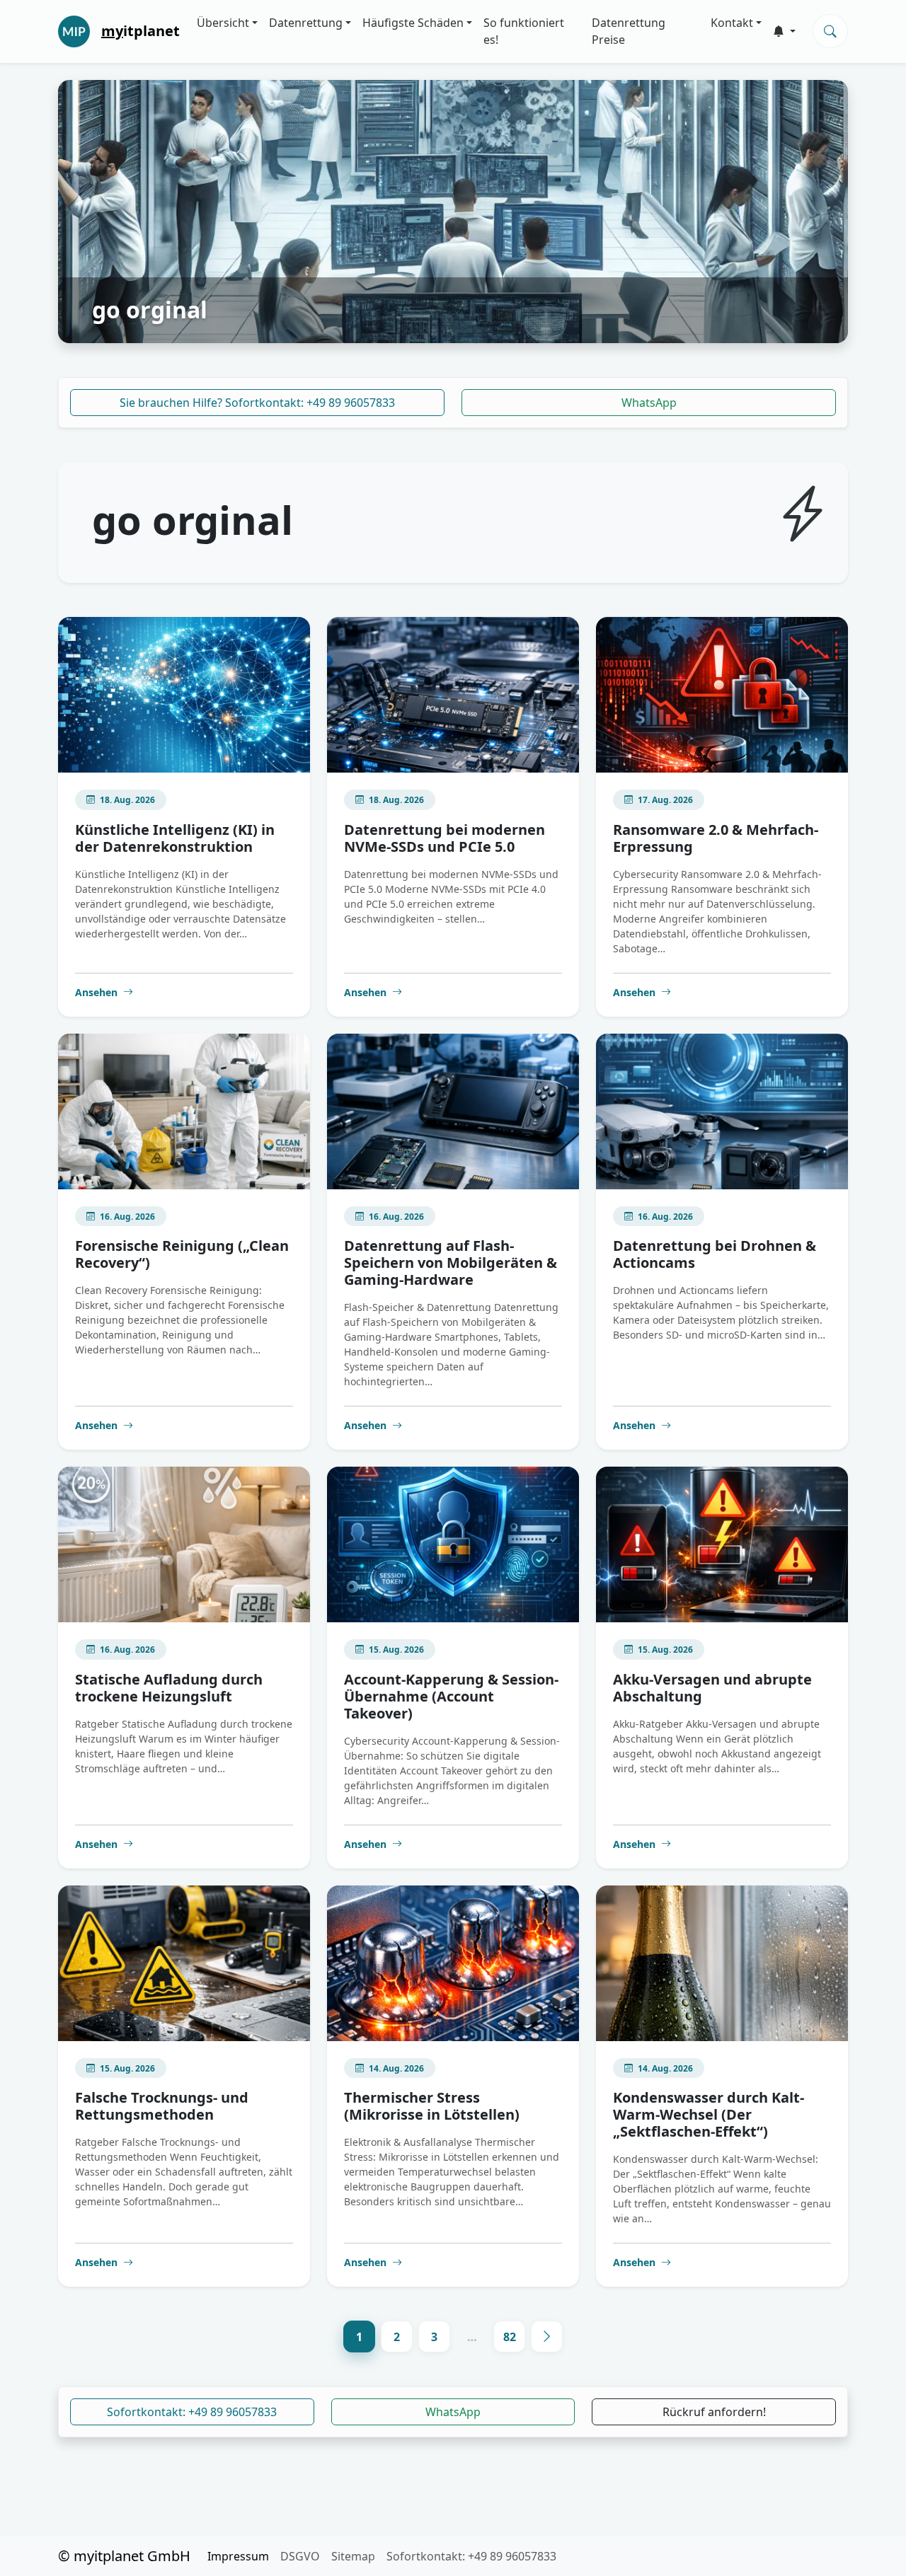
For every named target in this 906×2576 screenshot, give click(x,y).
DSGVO (300, 2556)
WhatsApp (649, 403)
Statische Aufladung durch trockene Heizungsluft (169, 1688)
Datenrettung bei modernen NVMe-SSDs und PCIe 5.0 (445, 838)
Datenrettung (306, 23)
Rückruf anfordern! (714, 2412)
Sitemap (353, 2556)
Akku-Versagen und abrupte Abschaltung (712, 1688)
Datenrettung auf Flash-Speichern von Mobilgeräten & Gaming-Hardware (451, 1263)
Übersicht (223, 23)
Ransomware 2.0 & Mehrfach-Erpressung (716, 838)
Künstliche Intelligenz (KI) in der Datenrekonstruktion (175, 838)
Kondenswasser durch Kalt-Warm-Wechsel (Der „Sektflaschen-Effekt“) (709, 2114)
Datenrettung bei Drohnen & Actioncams (715, 1254)
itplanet (141, 31)
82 (510, 2337)
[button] (784, 31)
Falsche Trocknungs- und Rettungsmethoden (162, 2106)
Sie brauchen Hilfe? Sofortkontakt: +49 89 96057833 (257, 403)
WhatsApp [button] (453, 2412)
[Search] (830, 31)
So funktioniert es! (524, 31)
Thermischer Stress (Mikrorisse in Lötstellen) (432, 2106)
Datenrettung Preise (629, 31)
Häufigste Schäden (413, 23)
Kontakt (732, 23)
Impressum (238, 2556)
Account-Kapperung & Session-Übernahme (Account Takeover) (451, 1696)
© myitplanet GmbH (124, 2556)
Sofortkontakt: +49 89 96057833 (192, 2412)
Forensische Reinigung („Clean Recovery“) (182, 1254)
